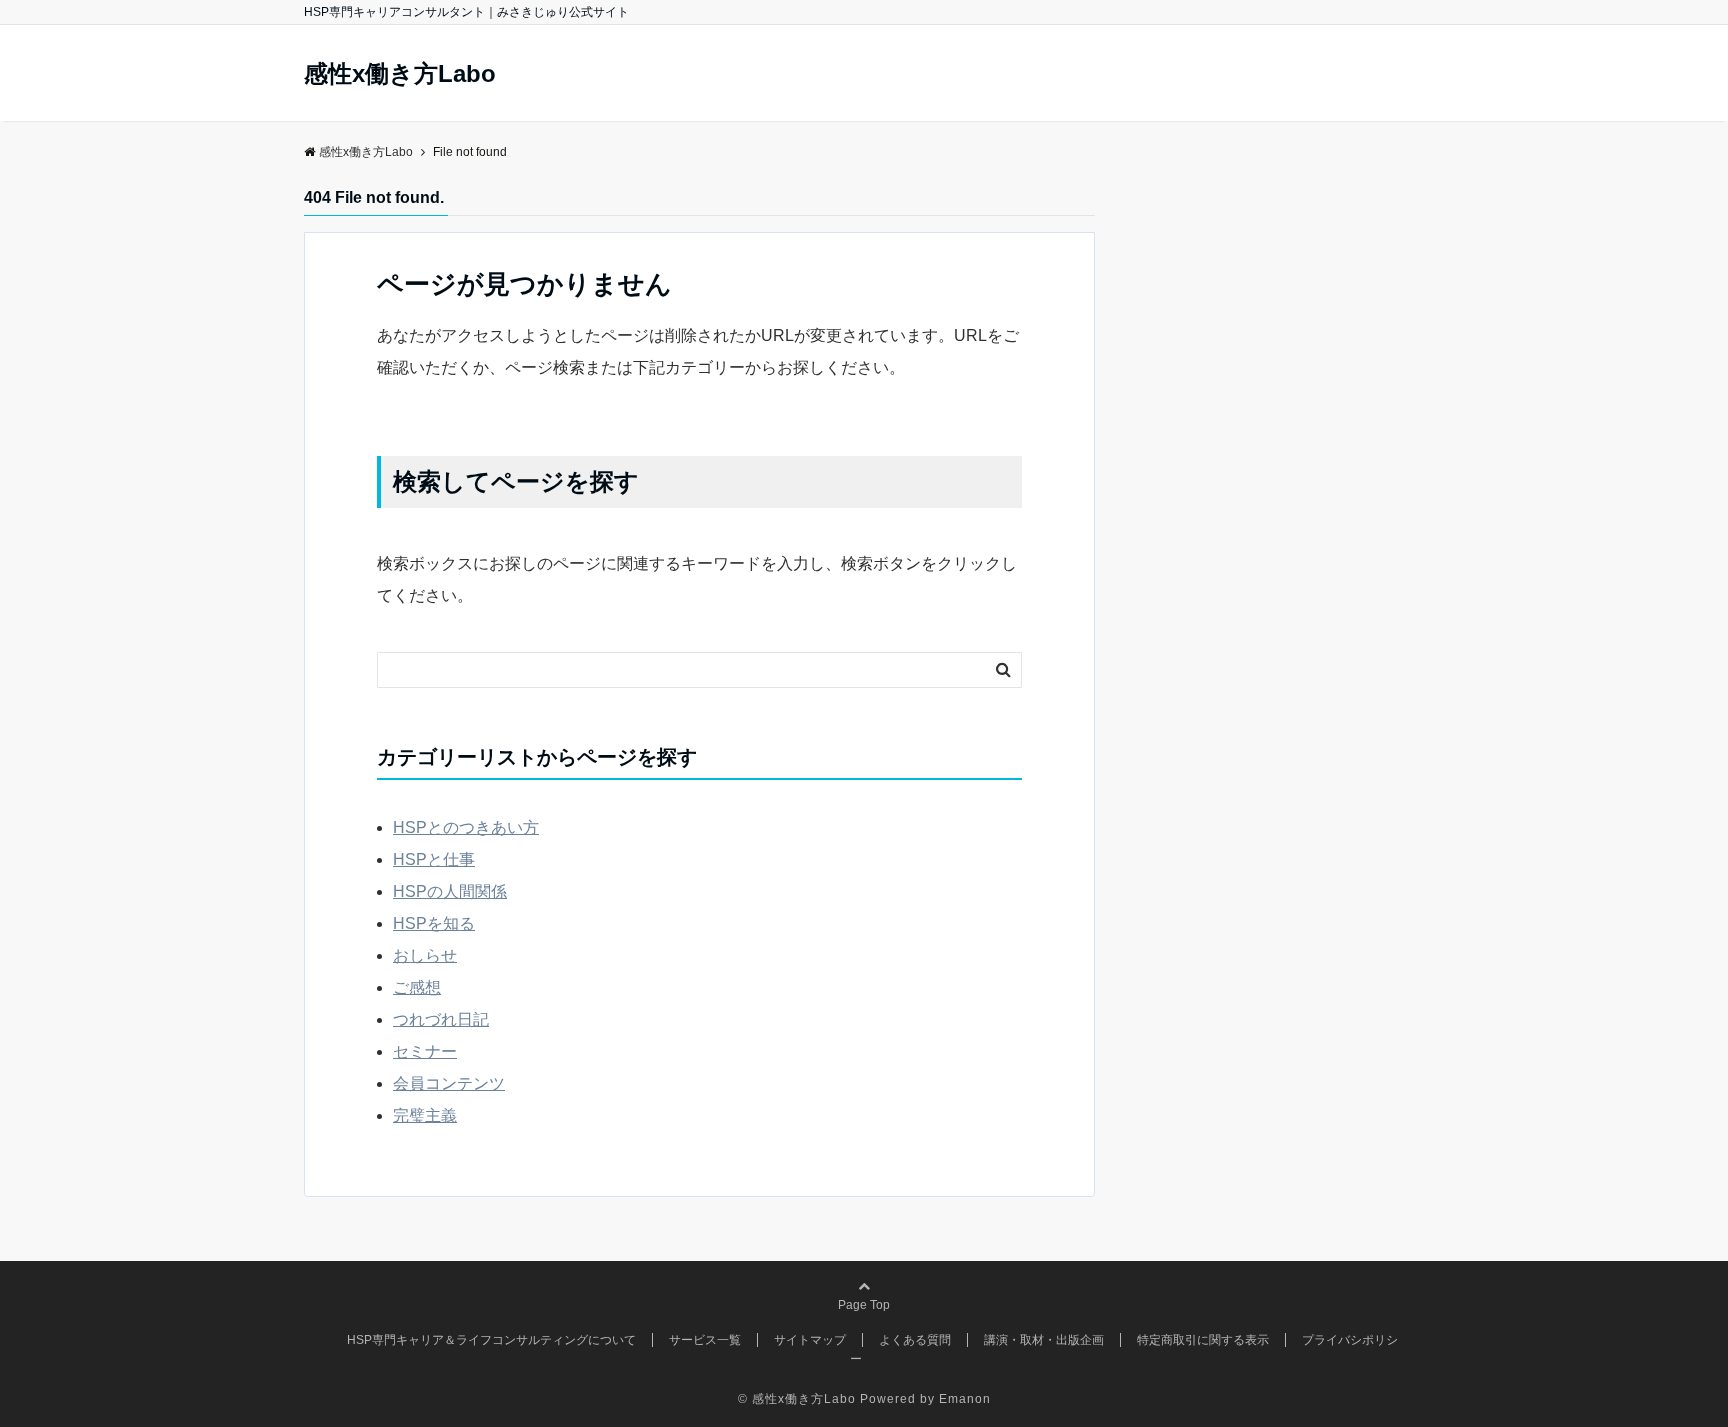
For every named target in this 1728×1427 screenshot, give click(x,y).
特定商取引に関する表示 (1203, 1340)
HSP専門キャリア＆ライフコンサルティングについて (491, 1340)
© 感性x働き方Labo (797, 1399)
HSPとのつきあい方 (466, 827)
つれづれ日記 (441, 1019)
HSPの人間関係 (450, 891)
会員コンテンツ (449, 1083)
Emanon (965, 1399)
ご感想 (417, 987)
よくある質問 (915, 1340)
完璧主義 (425, 1115)
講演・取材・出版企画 (1044, 1340)
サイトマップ (810, 1340)
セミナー (425, 1051)
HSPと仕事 (434, 859)
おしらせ (425, 955)
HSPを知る (434, 923)
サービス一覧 (705, 1340)
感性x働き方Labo (400, 74)
